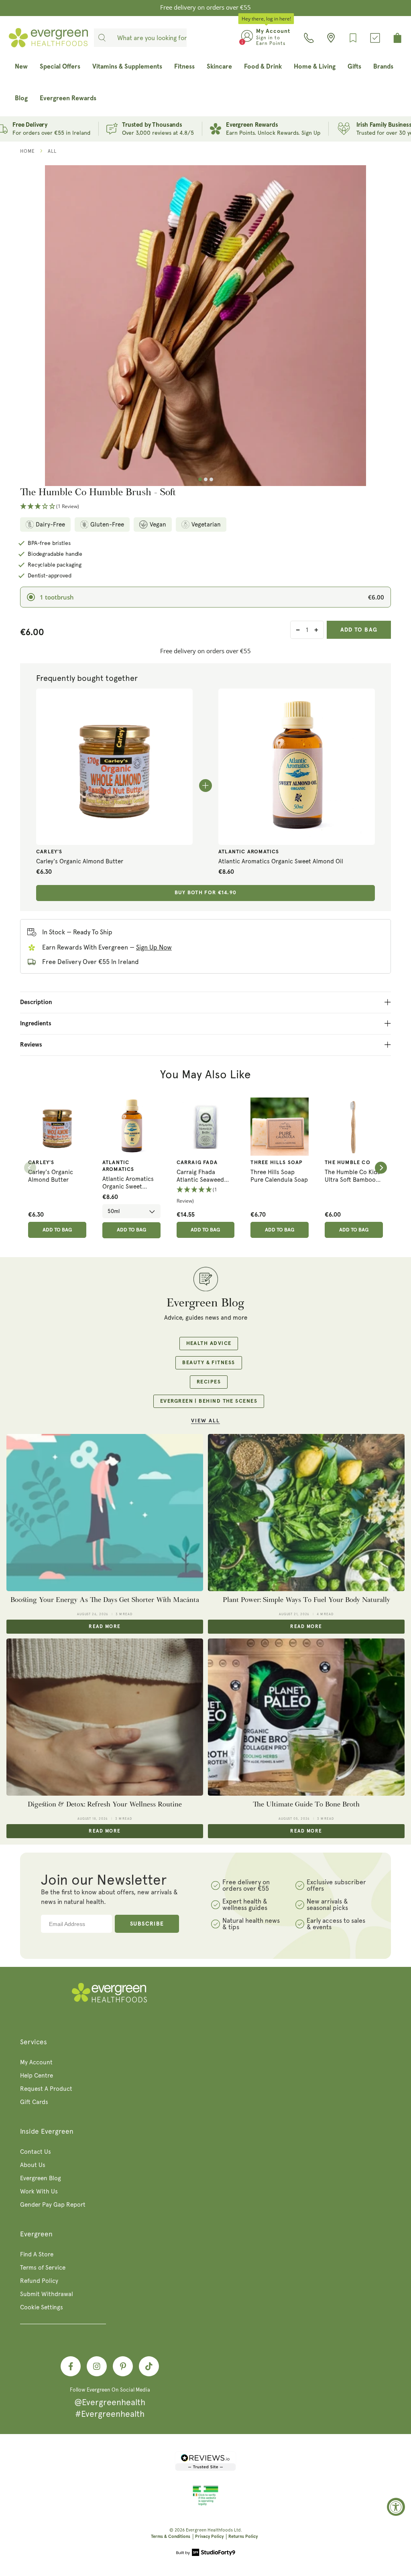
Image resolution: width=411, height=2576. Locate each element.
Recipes (209, 1382)
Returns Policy (243, 2537)
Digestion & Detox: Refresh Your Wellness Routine (105, 1804)
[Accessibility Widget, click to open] (396, 2507)
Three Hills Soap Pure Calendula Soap (279, 1176)
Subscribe (147, 1924)
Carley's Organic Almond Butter (80, 861)
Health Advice (209, 1344)
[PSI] (205, 2504)
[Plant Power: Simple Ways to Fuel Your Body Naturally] (306, 1513)
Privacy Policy (209, 2537)
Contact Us (36, 2152)
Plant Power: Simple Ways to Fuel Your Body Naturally (306, 1600)
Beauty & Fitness (209, 1363)
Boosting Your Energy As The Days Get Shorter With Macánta (105, 1600)
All (52, 151)
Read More (105, 1627)
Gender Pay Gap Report (53, 2205)
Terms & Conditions (171, 2537)
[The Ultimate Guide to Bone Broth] (306, 1717)
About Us (33, 2165)
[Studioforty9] (206, 2553)
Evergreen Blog (41, 2178)
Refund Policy (39, 2281)
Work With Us (39, 2191)
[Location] (331, 38)
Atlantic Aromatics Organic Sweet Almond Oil (281, 861)
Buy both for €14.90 (206, 893)
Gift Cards (34, 2102)
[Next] (381, 1168)
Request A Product (46, 2089)
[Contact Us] (309, 38)
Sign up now (154, 947)
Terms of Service (43, 2268)
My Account (36, 2062)
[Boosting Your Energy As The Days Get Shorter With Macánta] (105, 1513)
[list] (205, 1168)
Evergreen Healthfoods (209, 2530)
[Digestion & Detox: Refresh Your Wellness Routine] (105, 1717)
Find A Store (37, 2254)
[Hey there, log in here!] (247, 38)
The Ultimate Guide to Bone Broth (306, 1804)
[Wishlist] (353, 38)
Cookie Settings (42, 2307)
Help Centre (37, 2076)
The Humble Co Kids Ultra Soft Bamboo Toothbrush (352, 1176)
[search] (102, 38)
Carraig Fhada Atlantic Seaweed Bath (200, 1176)
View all (205, 1421)
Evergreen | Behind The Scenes (209, 1401)
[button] (205, 507)
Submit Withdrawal (47, 2294)
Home (27, 151)
